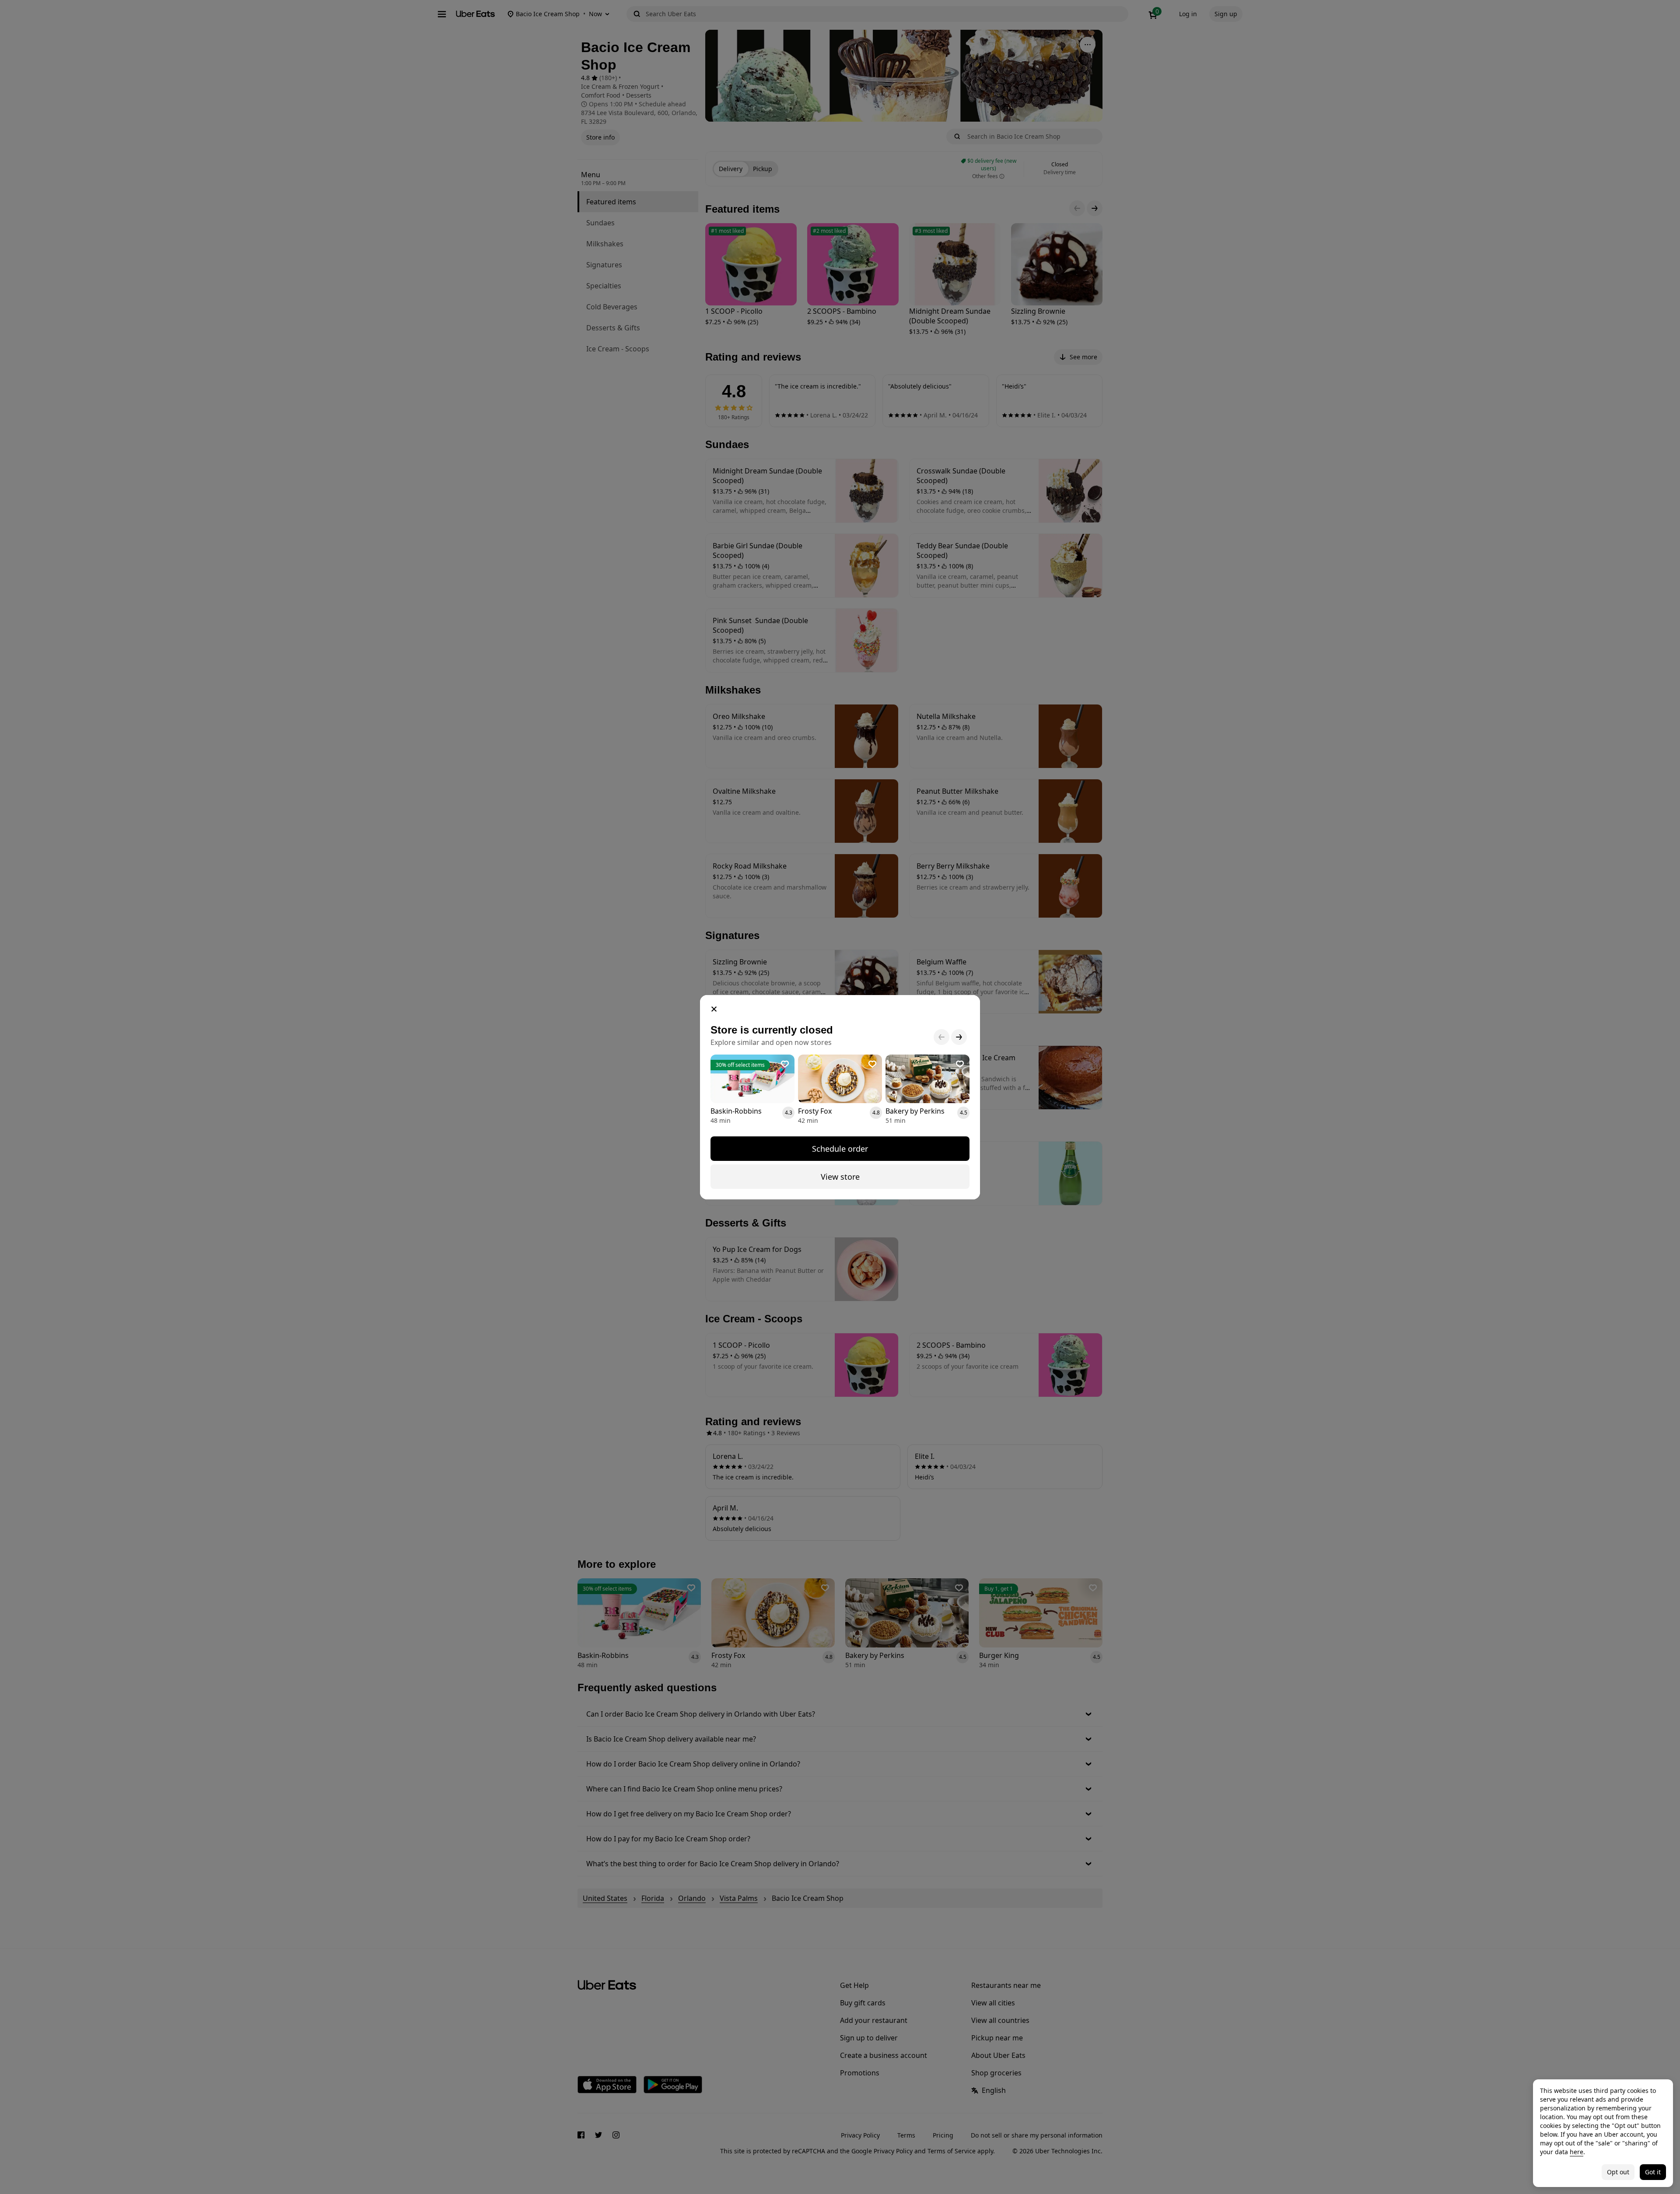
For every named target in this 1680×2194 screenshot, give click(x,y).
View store (840, 1177)
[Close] (714, 1009)
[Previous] (941, 1037)
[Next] (959, 1037)
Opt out (1618, 2172)
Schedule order (840, 1149)
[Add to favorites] (785, 1064)
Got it (1653, 2172)
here (1577, 2152)
